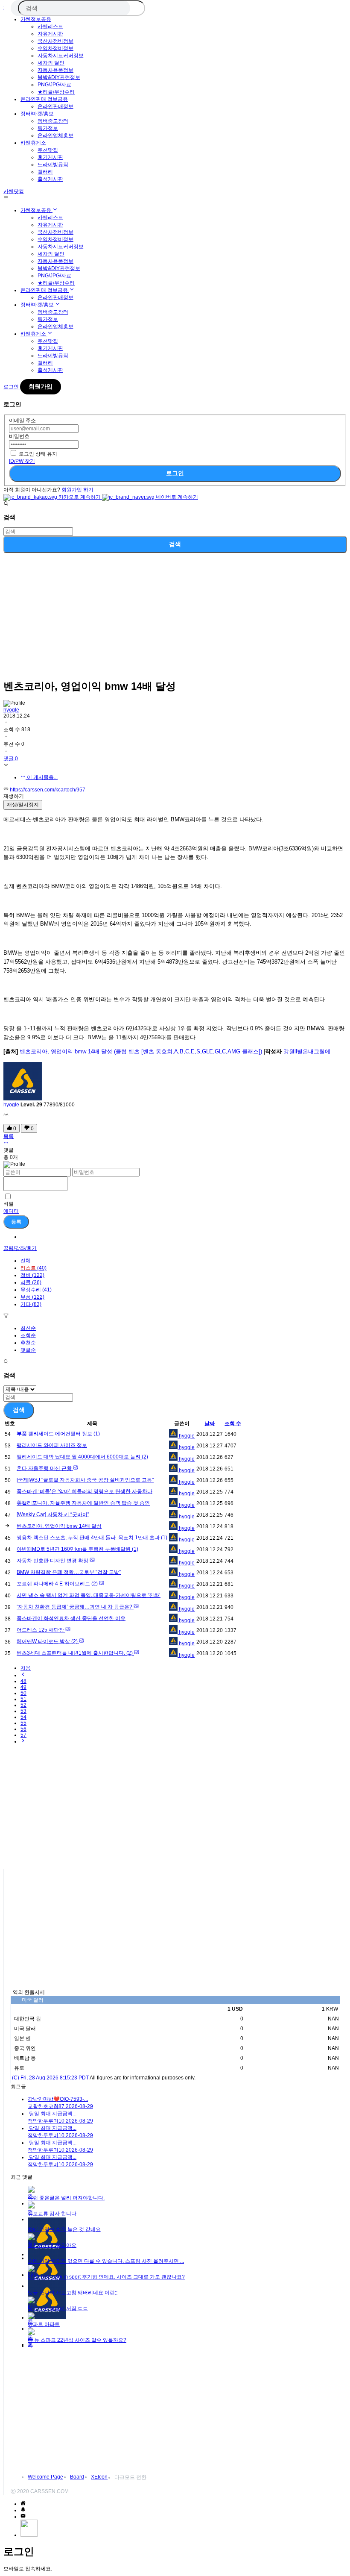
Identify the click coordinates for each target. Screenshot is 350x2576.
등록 (16, 1222)
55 (23, 1723)
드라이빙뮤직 (53, 165)
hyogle (11, 710)
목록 (9, 1136)
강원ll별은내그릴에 (307, 1051)
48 (23, 1681)
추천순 (28, 1343)
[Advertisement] (175, 613)
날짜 (210, 1423)
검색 (175, 544)
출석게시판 (50, 179)
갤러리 (45, 172)
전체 (26, 1261)
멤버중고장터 (53, 121)
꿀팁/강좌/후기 (20, 1248)
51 (23, 1699)
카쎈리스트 (50, 26)
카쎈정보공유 (36, 19)
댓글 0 (11, 759)
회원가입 (41, 386)
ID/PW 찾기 (22, 461)
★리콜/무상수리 (56, 92)
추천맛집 (48, 150)
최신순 (28, 1328)
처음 (26, 1668)
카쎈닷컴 (14, 191)
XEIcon (99, 2477)
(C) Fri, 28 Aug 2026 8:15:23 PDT (50, 2078)
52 (23, 1705)
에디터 (11, 1211)
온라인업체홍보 (55, 135)
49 (23, 1687)
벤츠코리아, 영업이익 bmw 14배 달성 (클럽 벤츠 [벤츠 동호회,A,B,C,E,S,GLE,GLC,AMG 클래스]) (141, 1051)
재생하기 (14, 796)
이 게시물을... (42, 777)
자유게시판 (50, 34)
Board (77, 2477)
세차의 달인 (51, 63)
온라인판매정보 (55, 106)
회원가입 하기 (77, 490)
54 (23, 1717)
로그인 (175, 473)
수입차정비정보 (55, 48)
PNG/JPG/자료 (54, 85)
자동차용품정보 (55, 70)
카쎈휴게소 (33, 143)
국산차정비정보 (55, 41)
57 (23, 1735)
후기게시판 (50, 157)
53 (23, 1711)
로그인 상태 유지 (38, 454)
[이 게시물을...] (6, 1144)
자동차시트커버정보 (61, 56)
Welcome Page (45, 2477)
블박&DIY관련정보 (59, 77)
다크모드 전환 (130, 2477)
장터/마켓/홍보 (37, 114)
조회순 (28, 1335)
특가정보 (48, 128)
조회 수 (233, 1423)
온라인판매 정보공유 (44, 99)
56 (23, 1729)
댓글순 (28, 1350)
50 (23, 1693)
